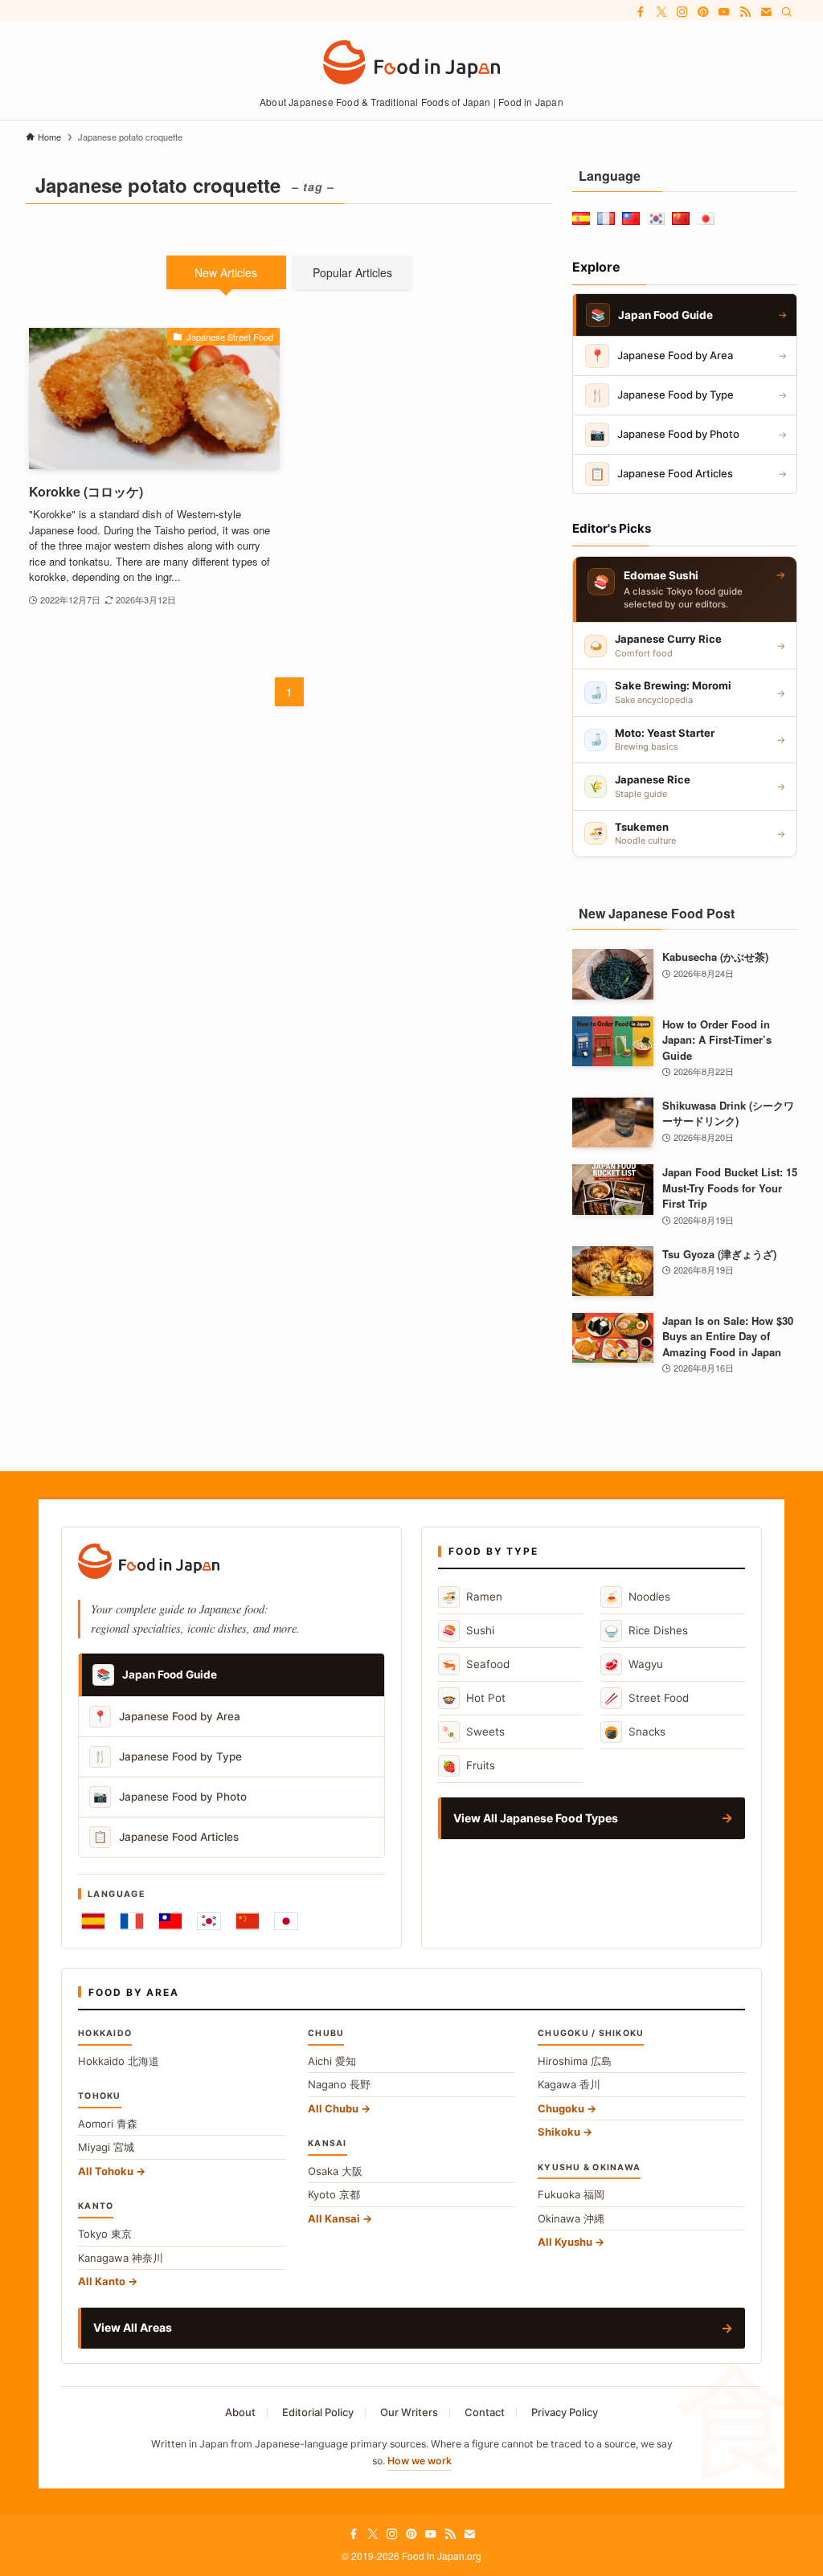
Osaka (335, 2171)
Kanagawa (121, 2258)
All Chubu (333, 2108)
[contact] (766, 12)
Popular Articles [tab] (352, 272)
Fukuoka (571, 2194)
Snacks (635, 1732)
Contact (485, 2412)
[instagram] (682, 12)
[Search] (787, 12)
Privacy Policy (565, 2412)
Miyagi (106, 2147)
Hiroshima (575, 2061)
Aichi (332, 2061)
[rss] (745, 12)
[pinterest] (703, 12)
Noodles (637, 1597)
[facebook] (641, 12)
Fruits (469, 1766)
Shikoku (559, 2132)
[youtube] (724, 12)
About (240, 2412)
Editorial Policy (318, 2412)
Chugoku (561, 2108)
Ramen (472, 1597)
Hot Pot (474, 1698)
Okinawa (571, 2218)
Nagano (339, 2084)
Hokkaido (119, 2061)
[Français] (132, 1921)
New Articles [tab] (226, 272)
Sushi (468, 1631)
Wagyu (634, 1664)
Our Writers (409, 2412)
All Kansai (334, 2218)
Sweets (473, 1732)
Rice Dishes (646, 1631)
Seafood (476, 1664)
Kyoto (334, 2194)
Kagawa (569, 2084)
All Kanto (102, 2281)
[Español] (93, 1921)
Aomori (108, 2124)
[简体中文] (248, 1921)
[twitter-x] (661, 12)
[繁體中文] (170, 1921)
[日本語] (286, 1921)
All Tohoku (106, 2171)
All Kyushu (565, 2242)
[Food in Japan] (411, 62)
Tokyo (105, 2234)
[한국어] (209, 1921)
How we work (420, 2461)
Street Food (647, 1698)
